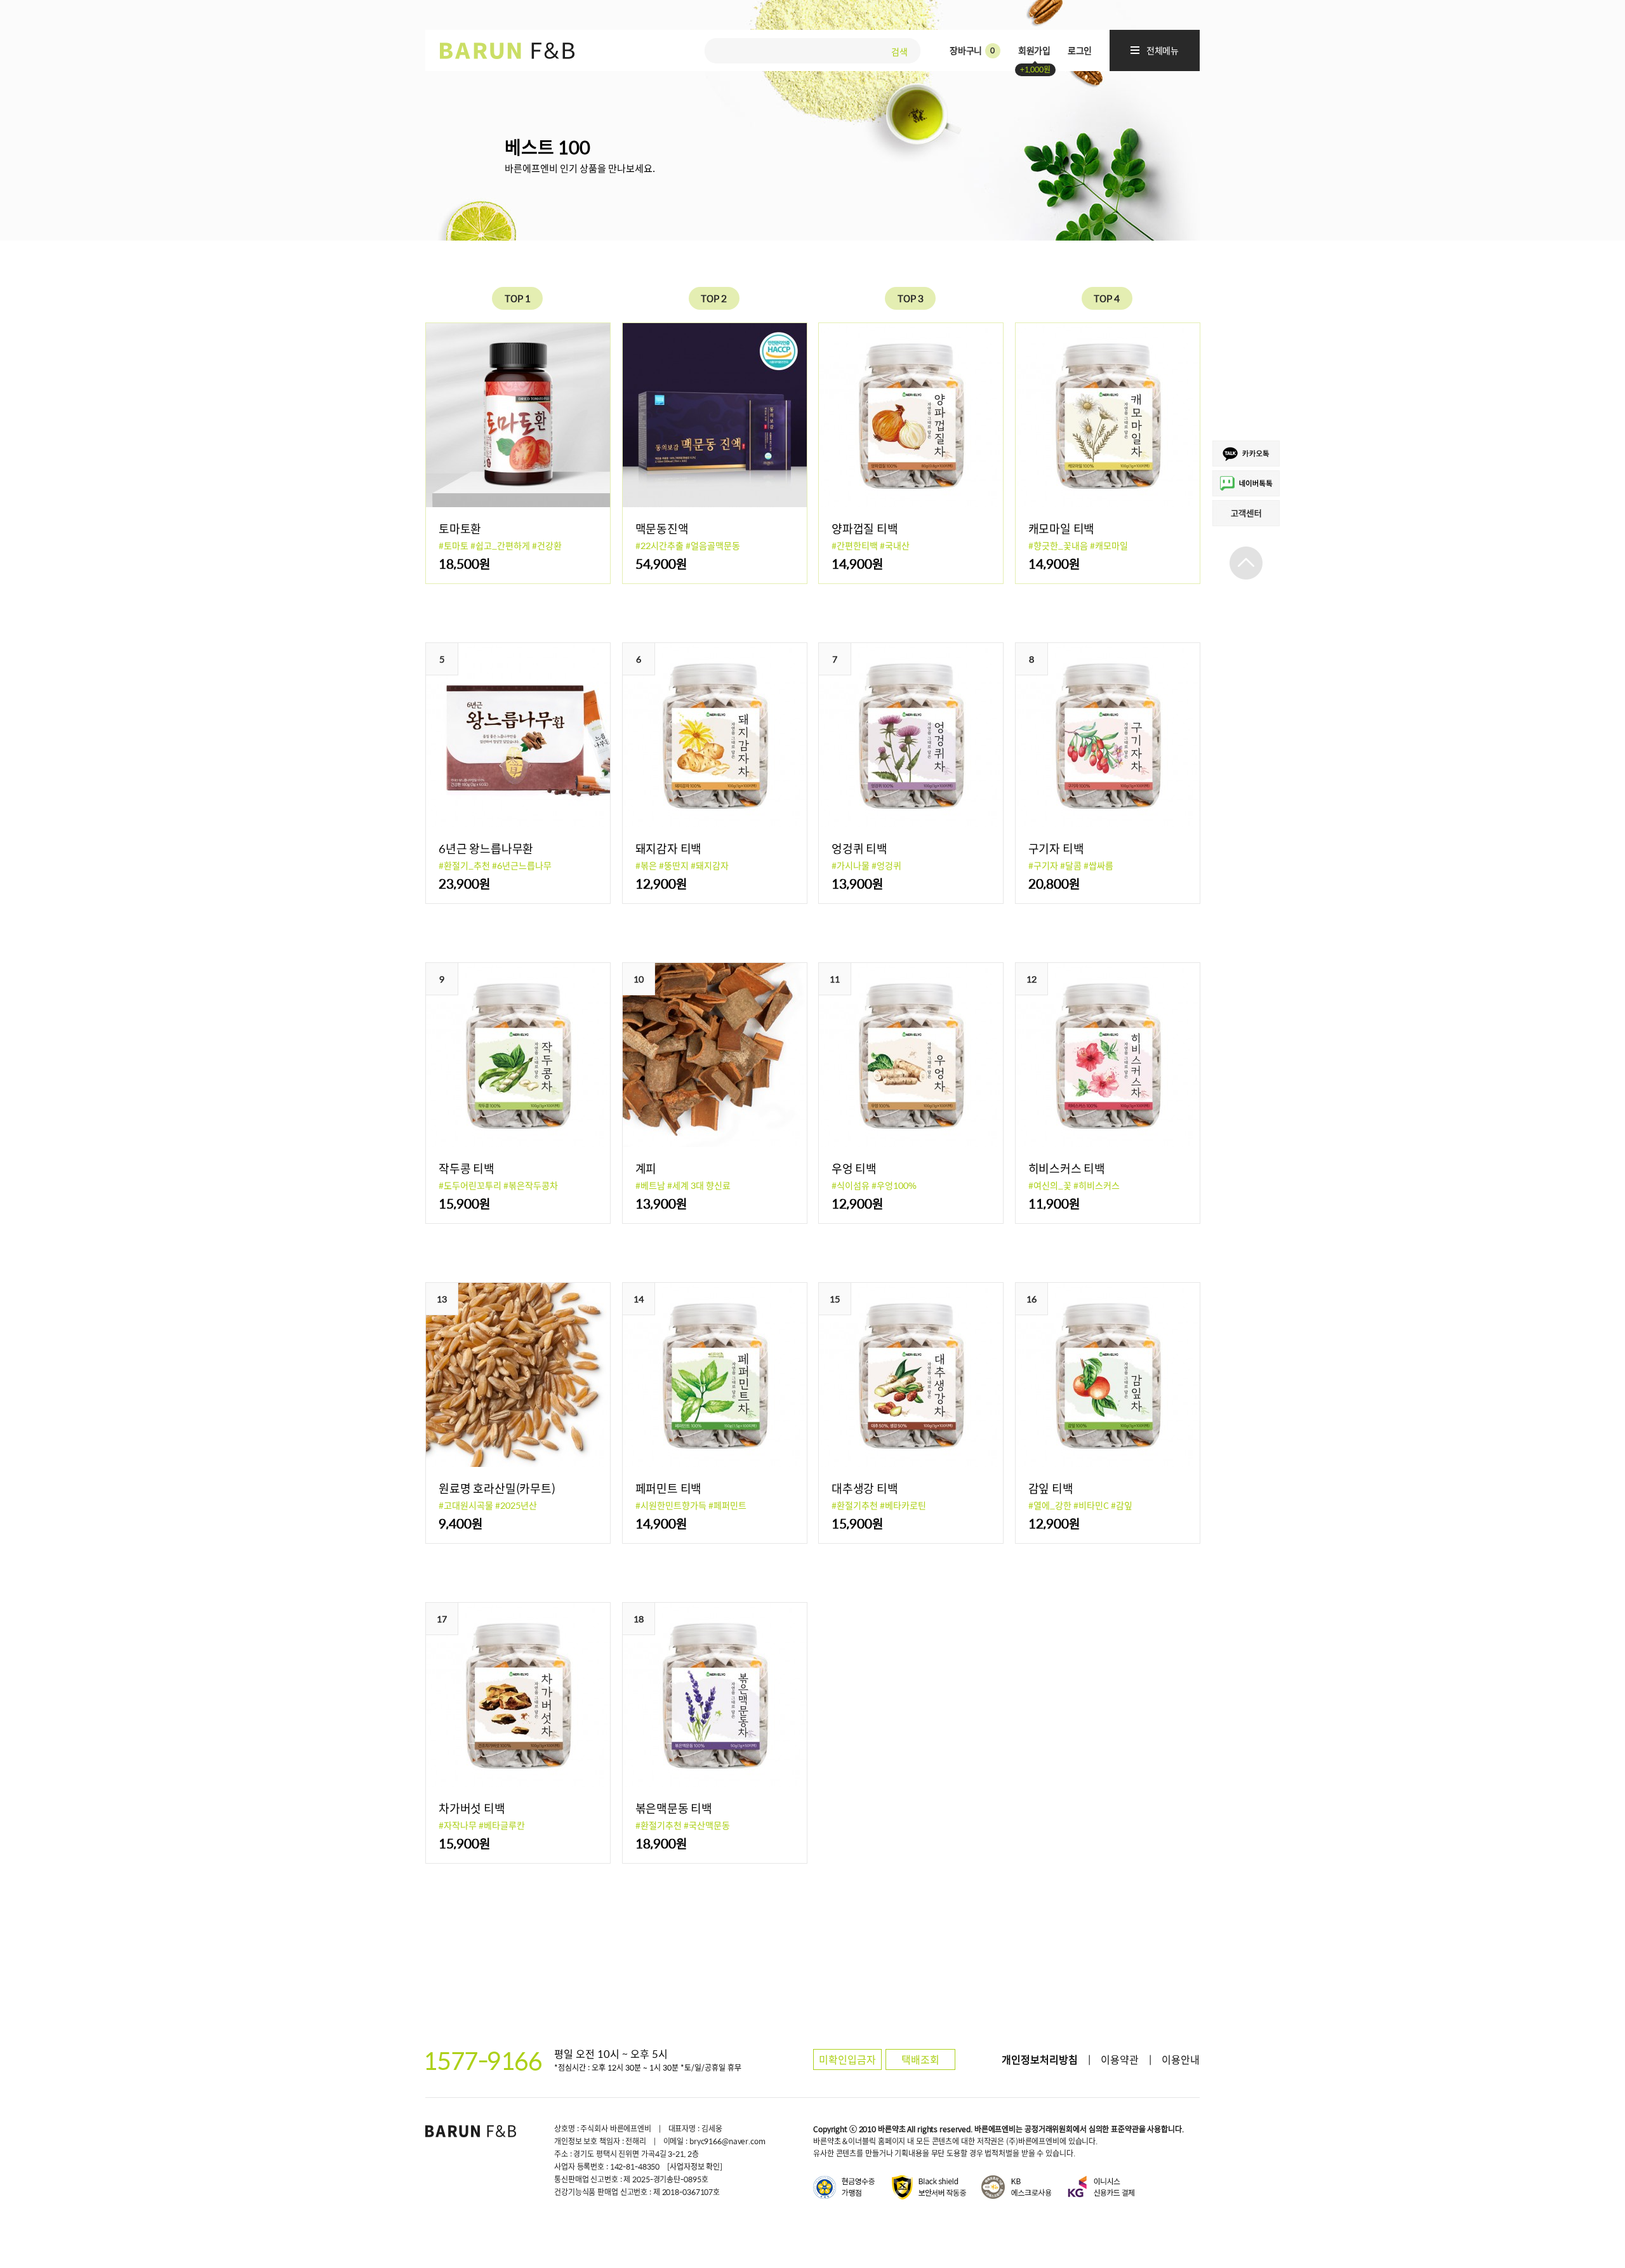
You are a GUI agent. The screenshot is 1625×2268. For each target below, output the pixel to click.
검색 (899, 50)
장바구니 (972, 50)
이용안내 (1181, 2059)
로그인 (1080, 50)
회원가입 (1034, 50)
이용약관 (1120, 2059)
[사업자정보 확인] (695, 2166)
